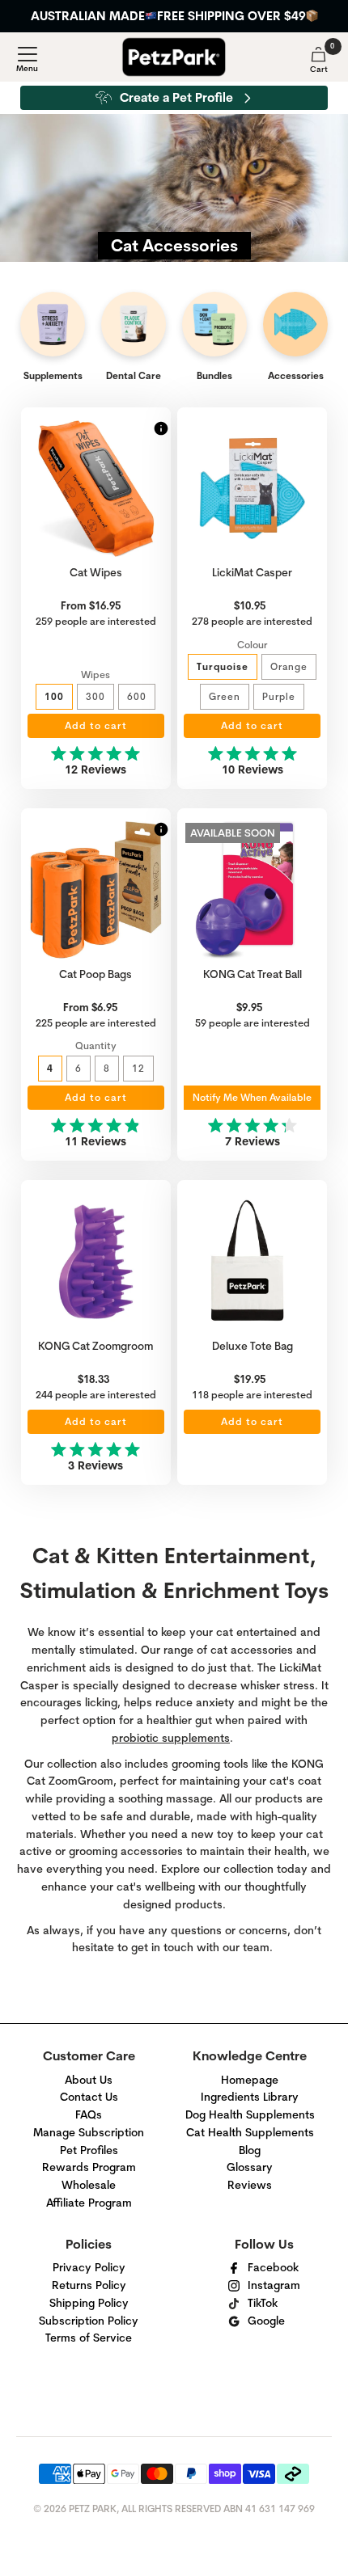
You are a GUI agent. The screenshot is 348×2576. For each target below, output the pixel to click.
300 (95, 696)
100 (54, 696)
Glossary (250, 2167)
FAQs (89, 2114)
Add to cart (96, 726)
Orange (289, 666)
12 (138, 1068)
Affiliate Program (89, 2203)
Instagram (274, 2285)
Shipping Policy (89, 2303)
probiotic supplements (171, 1738)
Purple (279, 696)
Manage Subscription (89, 2132)
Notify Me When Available (252, 1098)
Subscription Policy (89, 2321)
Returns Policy (89, 2285)
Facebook (273, 2267)
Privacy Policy (89, 2267)
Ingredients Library (250, 2097)
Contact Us (89, 2097)
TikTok (263, 2303)
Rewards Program (89, 2167)
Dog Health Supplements (250, 2114)
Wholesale (89, 2185)
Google (266, 2321)
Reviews (250, 2185)
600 (137, 696)
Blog (250, 2150)
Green (225, 696)
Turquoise (223, 666)
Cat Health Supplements (250, 2132)
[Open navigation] (27, 60)
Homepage (250, 2080)
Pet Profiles (89, 2150)
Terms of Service (89, 2338)
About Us (89, 2080)
